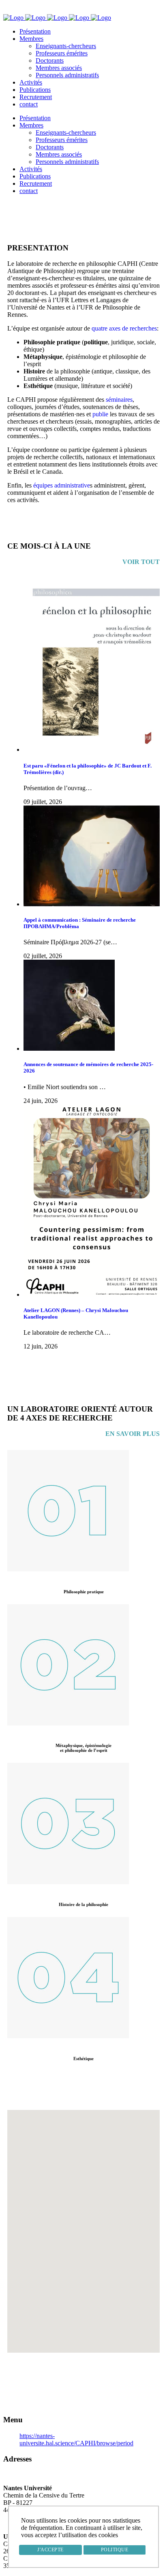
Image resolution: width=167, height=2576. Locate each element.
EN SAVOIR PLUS (133, 1434)
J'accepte (50, 2550)
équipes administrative (62, 485)
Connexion (24, 10)
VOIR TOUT (141, 562)
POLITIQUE (115, 2550)
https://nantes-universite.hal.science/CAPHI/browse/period (76, 2439)
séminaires (119, 400)
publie (100, 414)
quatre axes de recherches (124, 328)
